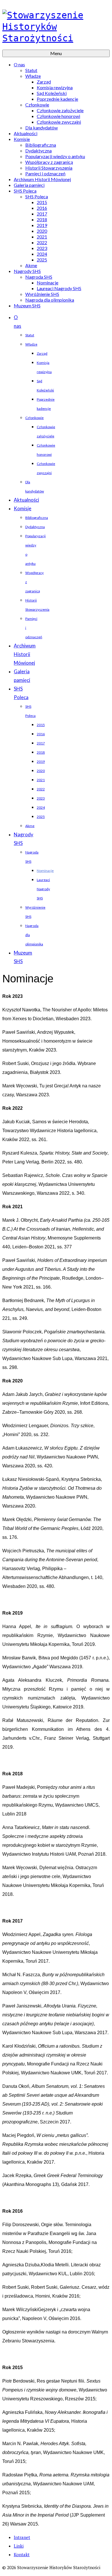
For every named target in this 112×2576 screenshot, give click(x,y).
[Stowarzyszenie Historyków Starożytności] (56, 27)
